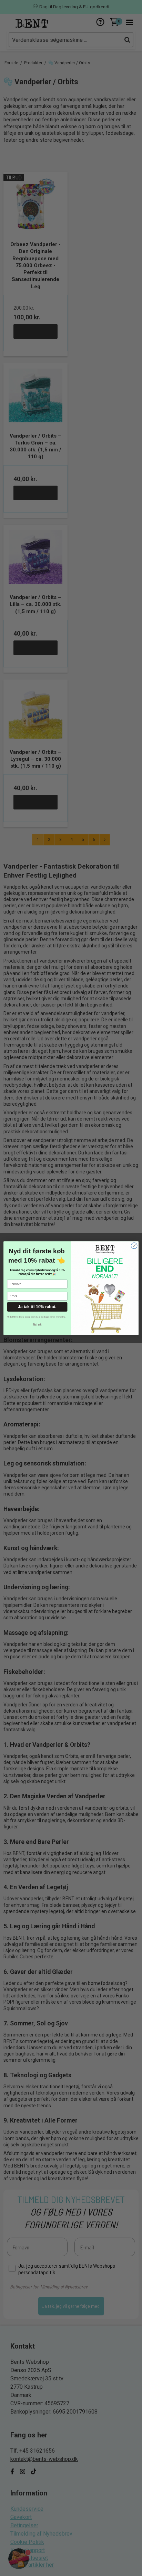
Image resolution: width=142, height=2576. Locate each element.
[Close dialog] (134, 1246)
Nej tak (37, 1324)
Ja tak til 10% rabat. (37, 1307)
